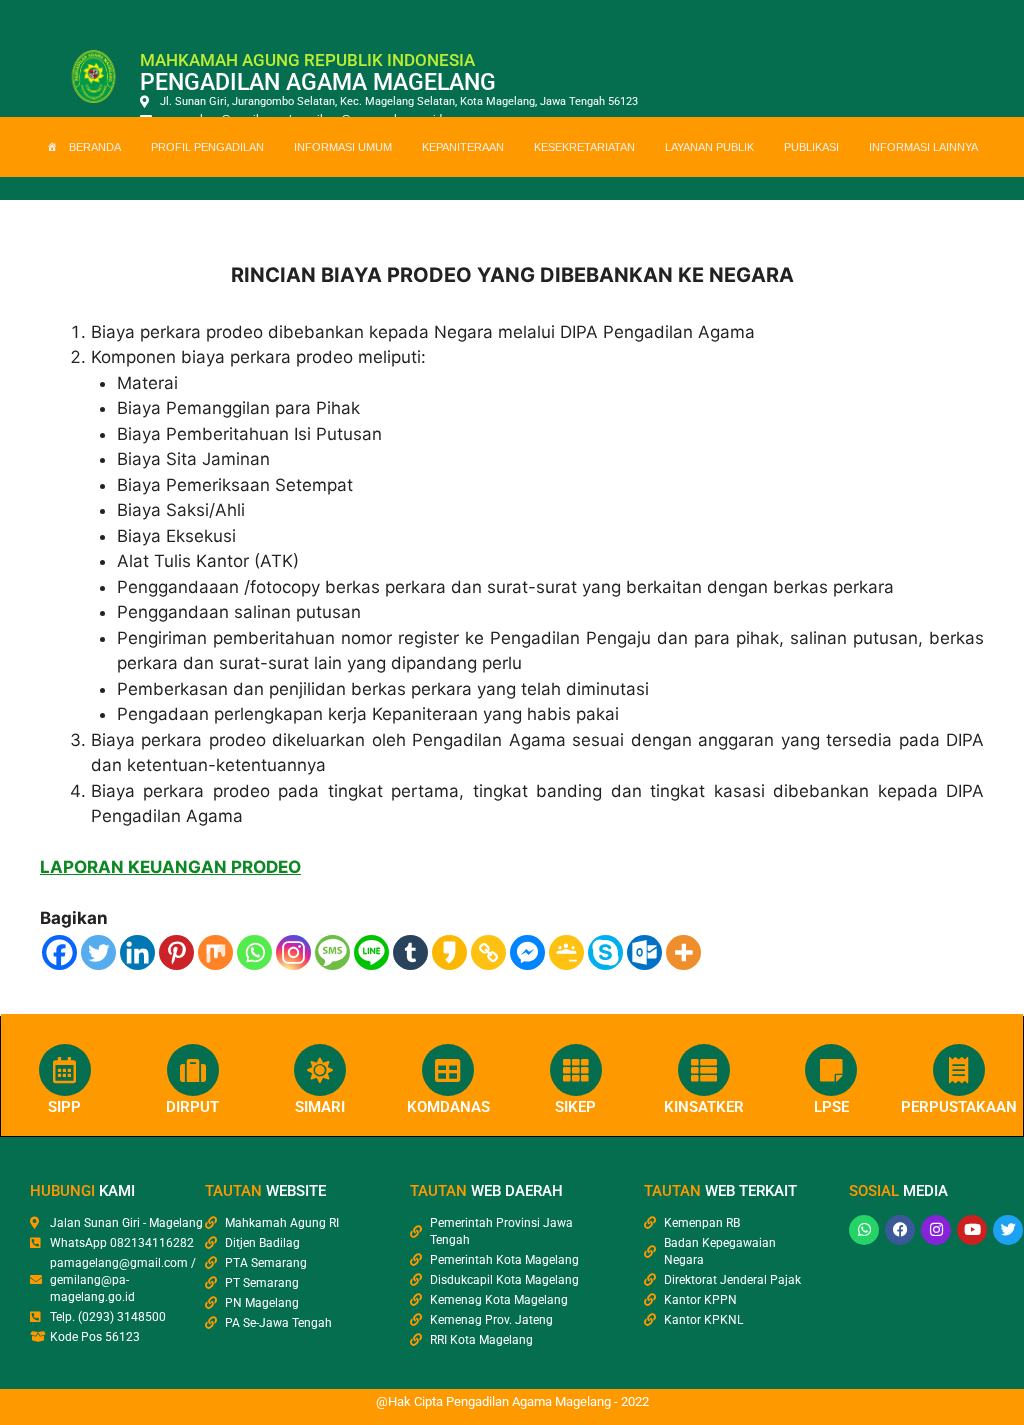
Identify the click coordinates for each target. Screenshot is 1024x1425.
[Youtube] (972, 1230)
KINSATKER (704, 1107)
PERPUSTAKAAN (959, 1107)
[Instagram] (293, 952)
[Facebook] (59, 952)
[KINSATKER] (704, 1070)
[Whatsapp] (254, 952)
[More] (683, 952)
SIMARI (320, 1107)
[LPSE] (831, 1070)
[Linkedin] (137, 952)
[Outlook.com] (644, 952)
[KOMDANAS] (448, 1070)
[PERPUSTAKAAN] (959, 1070)
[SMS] (332, 952)
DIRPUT (192, 1107)
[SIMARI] (320, 1070)
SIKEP (575, 1107)
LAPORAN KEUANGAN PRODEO (170, 867)
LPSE (831, 1107)
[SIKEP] (576, 1070)
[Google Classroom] (566, 952)
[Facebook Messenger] (527, 952)
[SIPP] (65, 1070)
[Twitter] (98, 952)
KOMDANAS (448, 1107)
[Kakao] (449, 952)
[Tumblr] (410, 952)
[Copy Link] (488, 952)
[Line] (371, 952)
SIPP (64, 1107)
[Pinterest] (176, 952)
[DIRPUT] (193, 1070)
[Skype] (605, 952)
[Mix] (215, 952)
